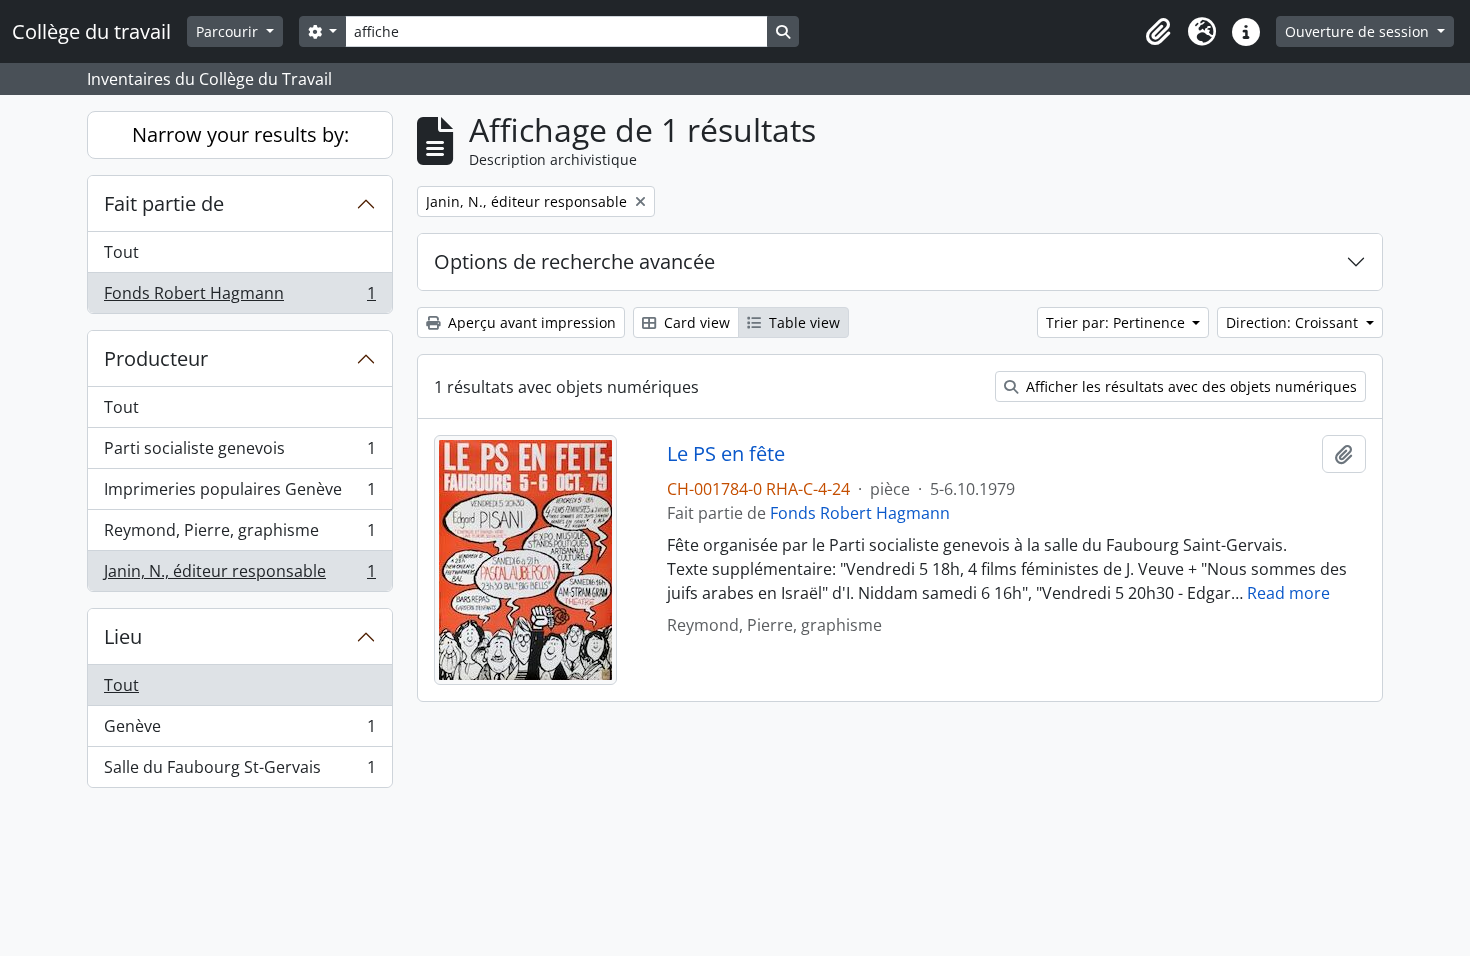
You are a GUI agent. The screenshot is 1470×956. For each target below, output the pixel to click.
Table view (802, 322)
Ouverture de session (1359, 31)
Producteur (156, 358)
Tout (121, 252)
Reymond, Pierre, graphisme (239, 535)
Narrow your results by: (240, 134)
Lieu (123, 636)
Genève (239, 731)
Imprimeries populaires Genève (239, 494)
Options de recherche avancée (574, 261)
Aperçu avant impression (530, 322)
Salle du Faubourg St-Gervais (239, 771)
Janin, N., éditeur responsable (239, 575)
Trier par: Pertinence (1117, 322)
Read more (1288, 593)
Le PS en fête (726, 454)
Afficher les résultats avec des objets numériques (1189, 386)
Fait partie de (164, 203)
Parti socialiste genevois (239, 453)
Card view (695, 322)
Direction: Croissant (1294, 322)
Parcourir (229, 31)
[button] (1158, 32)
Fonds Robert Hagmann (239, 297)
